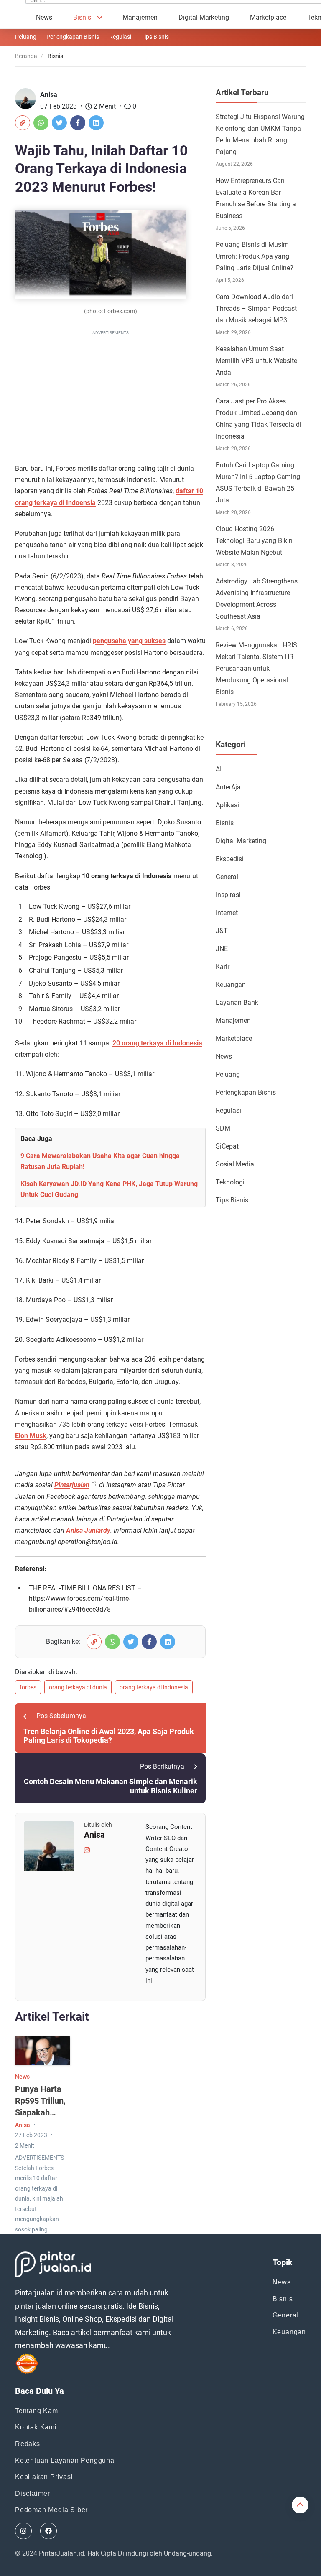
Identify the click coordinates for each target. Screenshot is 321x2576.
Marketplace (268, 17)
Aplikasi (227, 805)
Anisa (49, 95)
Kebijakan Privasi (44, 2477)
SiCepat (227, 1146)
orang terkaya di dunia (78, 1687)
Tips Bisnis (155, 37)
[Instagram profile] (87, 1850)
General (227, 877)
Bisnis (82, 17)
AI (219, 769)
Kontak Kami (36, 2427)
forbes (28, 1687)
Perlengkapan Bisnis (73, 37)
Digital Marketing (204, 17)
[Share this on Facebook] (78, 123)
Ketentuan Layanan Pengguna (65, 2461)
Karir (223, 967)
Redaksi (29, 2444)
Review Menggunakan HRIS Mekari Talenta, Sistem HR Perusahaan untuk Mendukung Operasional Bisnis (256, 668)
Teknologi (230, 1182)
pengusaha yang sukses (129, 641)
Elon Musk (31, 1436)
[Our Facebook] (48, 2531)
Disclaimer (33, 2494)
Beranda (26, 56)
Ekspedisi (230, 859)
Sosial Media (235, 1164)
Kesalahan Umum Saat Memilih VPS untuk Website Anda (256, 361)
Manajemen (140, 17)
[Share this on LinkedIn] (96, 123)
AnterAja (228, 787)
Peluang (26, 37)
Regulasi (120, 37)
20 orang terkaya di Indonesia (157, 1043)
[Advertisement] (110, 396)
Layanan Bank (237, 1003)
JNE (222, 949)
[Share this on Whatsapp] (41, 123)
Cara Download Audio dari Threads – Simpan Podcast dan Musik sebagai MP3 (256, 308)
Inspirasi (228, 895)
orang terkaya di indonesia (154, 1687)
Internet (227, 913)
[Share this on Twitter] (59, 123)
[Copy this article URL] (23, 123)
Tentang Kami (38, 2411)
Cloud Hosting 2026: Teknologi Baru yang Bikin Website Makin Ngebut (254, 541)
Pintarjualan (72, 1485)
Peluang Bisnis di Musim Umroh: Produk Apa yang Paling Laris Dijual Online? (255, 256)
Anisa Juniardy (88, 1530)
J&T (222, 931)
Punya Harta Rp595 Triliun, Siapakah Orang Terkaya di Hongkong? (42, 2112)
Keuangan (231, 985)
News (44, 17)
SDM (223, 1128)
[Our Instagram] (23, 2531)
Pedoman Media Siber (51, 2510)
